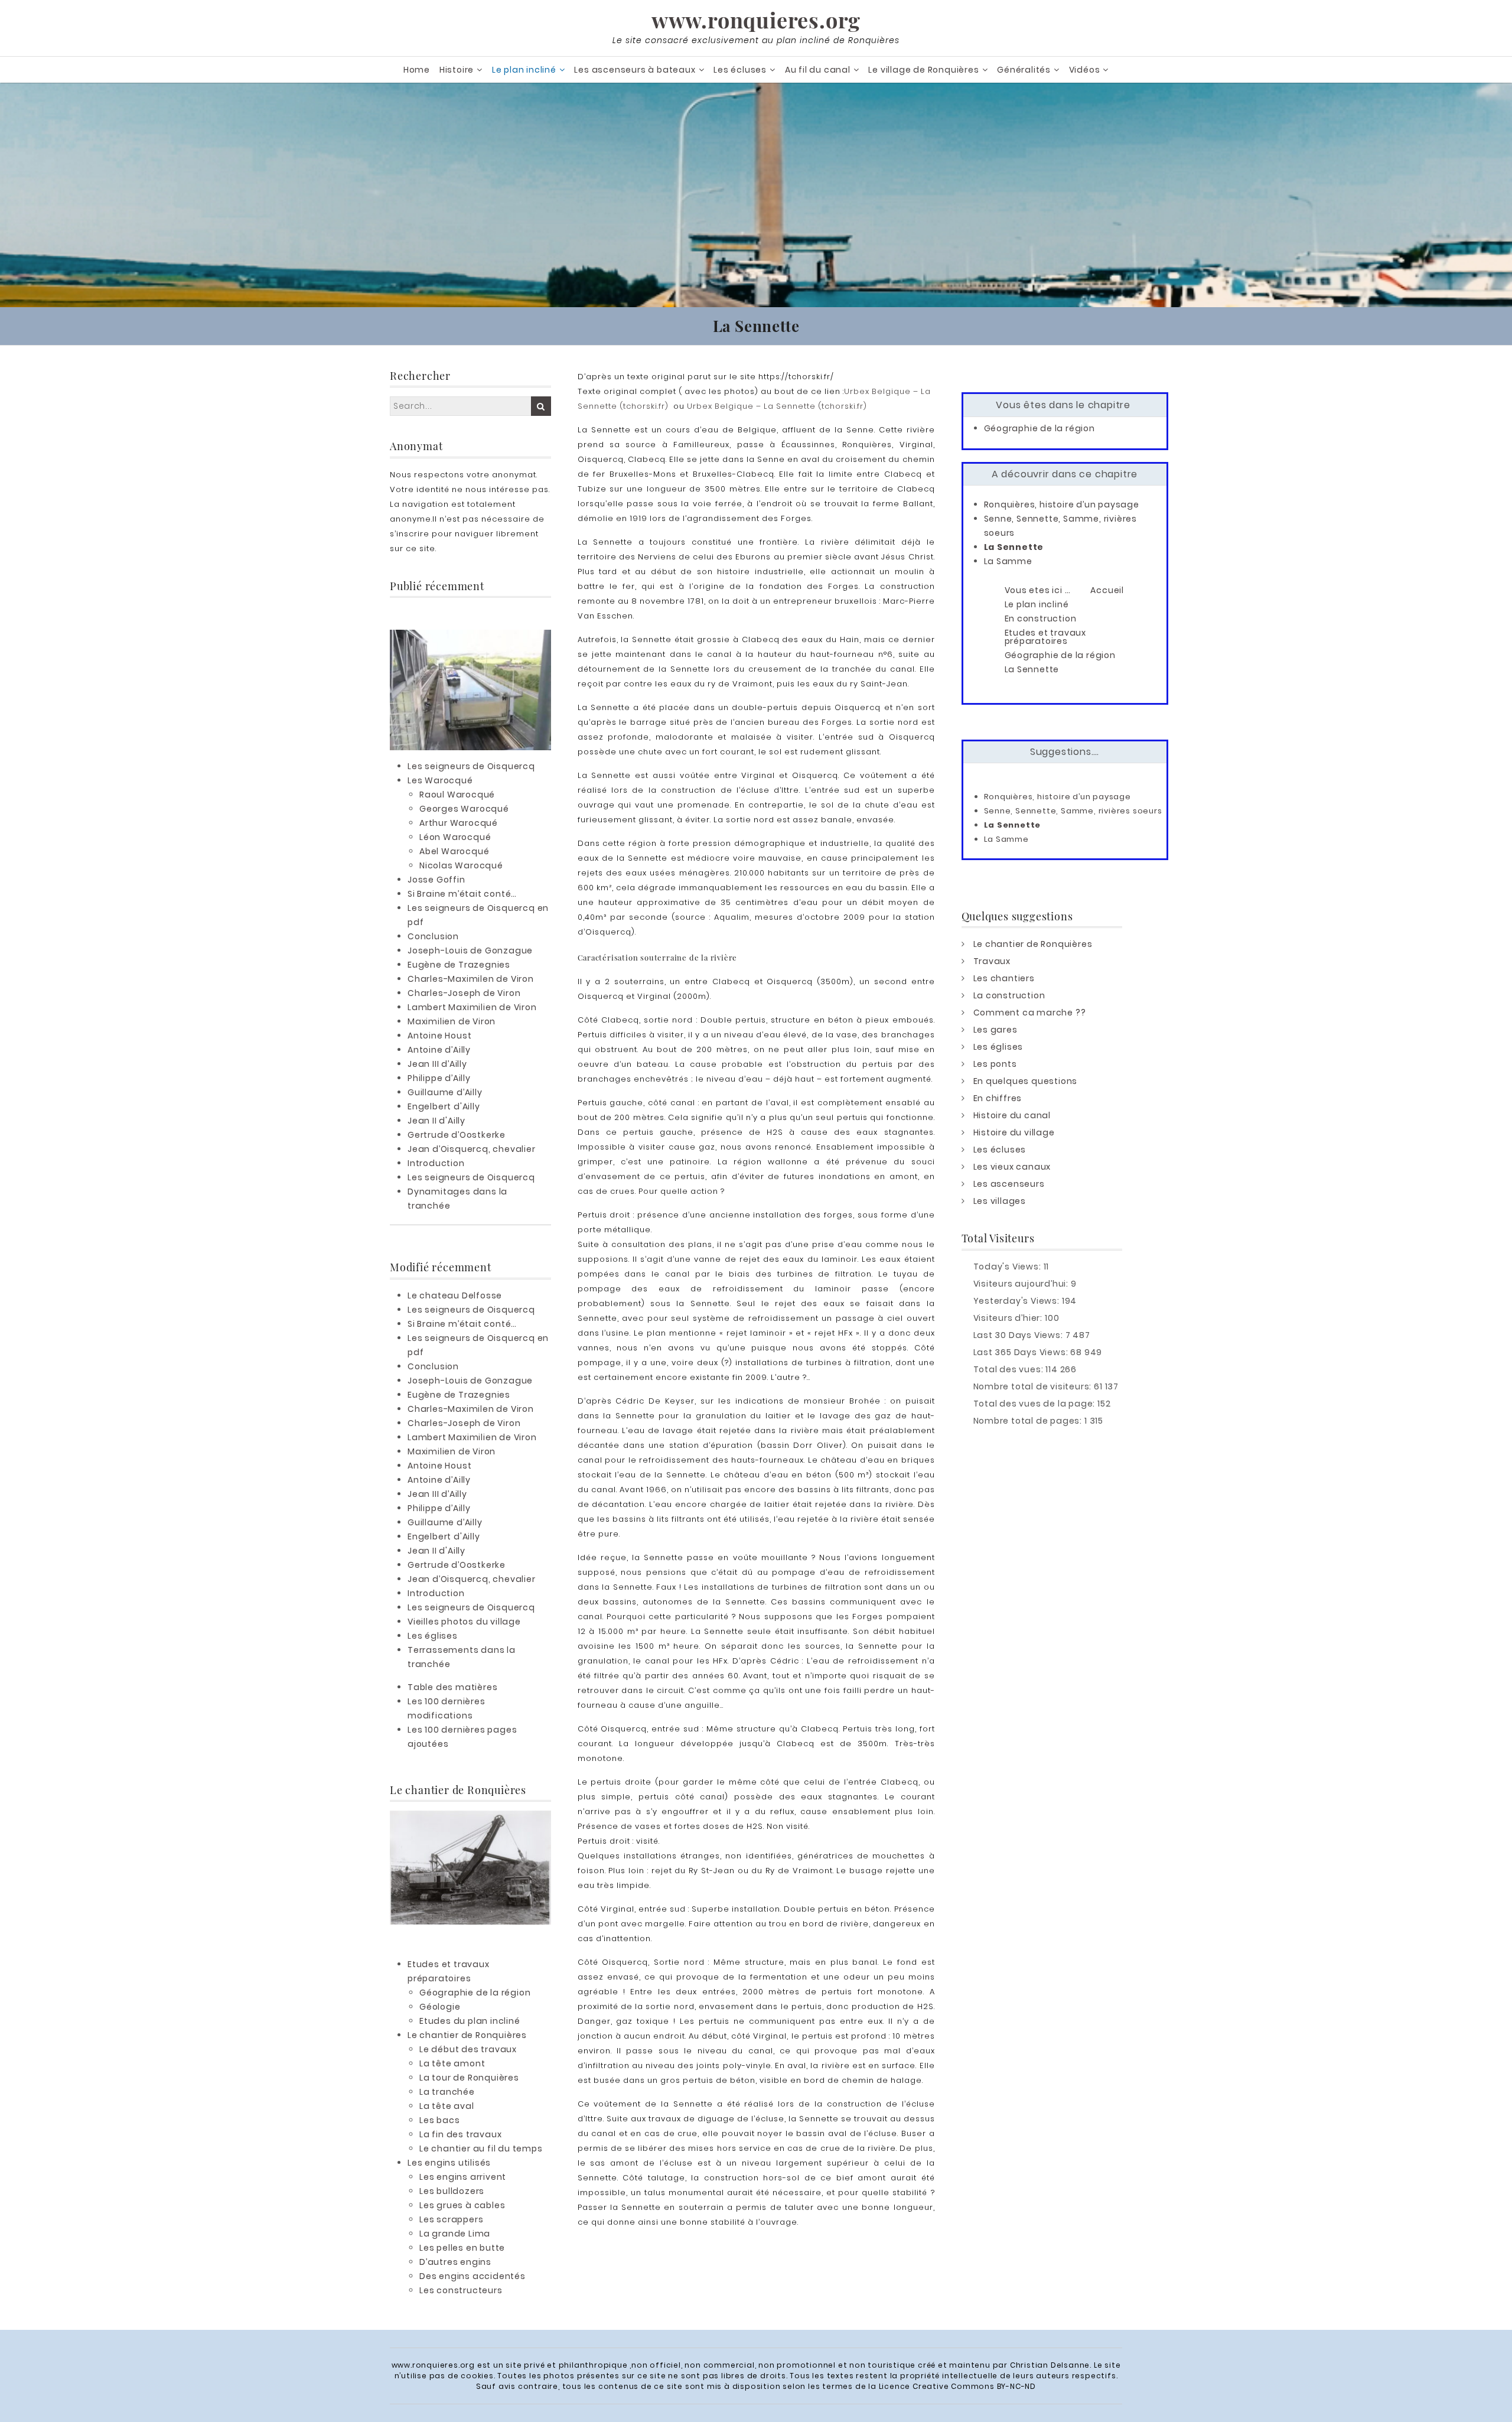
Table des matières (452, 1687)
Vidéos (1085, 70)
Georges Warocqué (464, 809)
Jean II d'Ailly (436, 1121)
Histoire (457, 70)
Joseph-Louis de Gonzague (470, 950)
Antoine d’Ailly (439, 1050)
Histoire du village (1014, 1132)
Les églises (433, 1636)
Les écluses (740, 70)
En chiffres (998, 1098)
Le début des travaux (468, 2049)
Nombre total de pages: (1029, 1421)
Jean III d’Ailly (437, 1064)
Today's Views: (1008, 1267)
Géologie (440, 2007)
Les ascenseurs (1009, 1184)
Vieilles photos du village (464, 1622)
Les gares (995, 1030)
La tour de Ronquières (469, 2078)
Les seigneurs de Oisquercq (471, 766)
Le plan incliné (524, 70)
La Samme (1008, 561)
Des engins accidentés (472, 2276)
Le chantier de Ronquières (467, 2035)
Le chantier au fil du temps (481, 2148)
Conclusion (433, 936)
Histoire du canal (1012, 1115)
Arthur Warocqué (459, 823)
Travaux (992, 961)
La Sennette (1014, 547)
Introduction (436, 1163)
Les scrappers (451, 2219)
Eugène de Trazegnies (459, 965)
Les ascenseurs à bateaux (635, 70)
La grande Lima (455, 2234)
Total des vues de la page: (1036, 1404)
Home (417, 70)
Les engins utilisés (449, 2163)
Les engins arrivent (463, 2177)
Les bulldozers (452, 2191)
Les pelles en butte (462, 2248)
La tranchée (447, 2092)
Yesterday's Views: (1018, 1301)
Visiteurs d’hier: (1009, 1318)
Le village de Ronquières (923, 70)
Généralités (1024, 70)
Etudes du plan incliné (470, 2021)
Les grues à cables (462, 2205)
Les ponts (995, 1064)
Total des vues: (1010, 1369)
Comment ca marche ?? (1030, 1013)
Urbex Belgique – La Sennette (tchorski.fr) (777, 406)
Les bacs (439, 2120)
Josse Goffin (436, 880)
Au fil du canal (818, 70)
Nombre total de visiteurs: (1034, 1386)
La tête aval (447, 2106)
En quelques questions (1026, 1081)
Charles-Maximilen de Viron (471, 979)
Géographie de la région (475, 1993)
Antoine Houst (439, 1036)
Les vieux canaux (1012, 1167)
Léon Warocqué (455, 837)
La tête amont (452, 2063)
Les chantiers (1004, 978)
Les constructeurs (461, 2290)
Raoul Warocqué (457, 795)
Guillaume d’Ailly (445, 1092)
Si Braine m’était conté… (462, 894)
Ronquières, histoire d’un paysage (1062, 504)
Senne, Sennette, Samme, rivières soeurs (1073, 811)
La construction (1009, 995)
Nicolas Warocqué (461, 865)
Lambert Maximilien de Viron (472, 1007)
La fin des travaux (460, 2134)
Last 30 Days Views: (1019, 1335)
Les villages (1000, 1201)
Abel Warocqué (454, 851)
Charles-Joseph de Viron (464, 993)
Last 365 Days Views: (1022, 1352)
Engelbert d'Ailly (444, 1106)
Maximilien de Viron (452, 1021)
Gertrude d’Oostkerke (457, 1135)
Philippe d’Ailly (439, 1078)
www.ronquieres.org (756, 19)
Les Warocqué (440, 780)
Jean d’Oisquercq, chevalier (472, 1149)
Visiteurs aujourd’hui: (1022, 1284)
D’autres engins (455, 2262)
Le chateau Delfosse (455, 1295)
